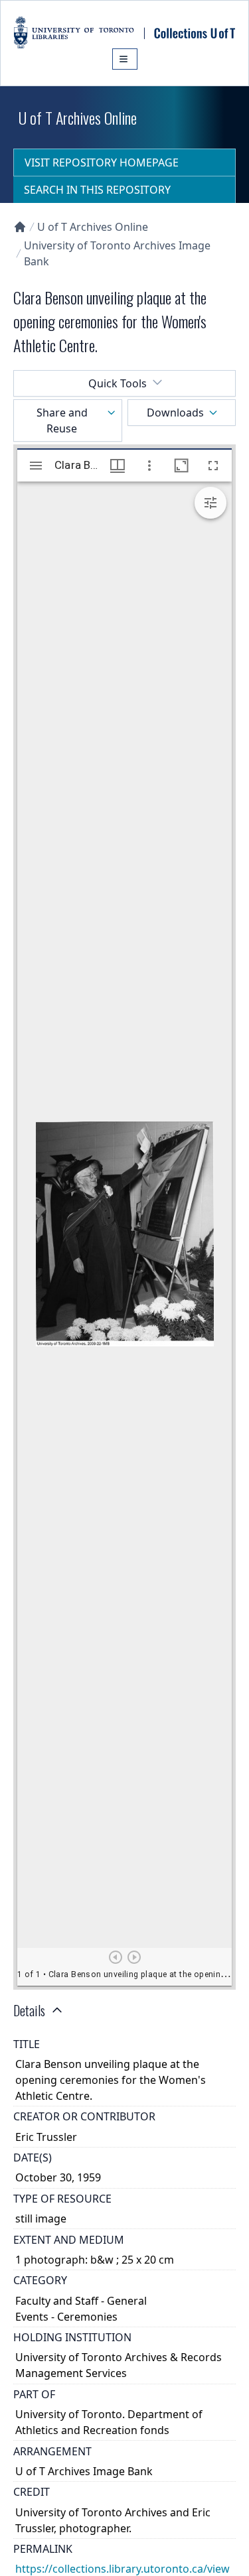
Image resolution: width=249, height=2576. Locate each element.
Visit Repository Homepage (102, 162)
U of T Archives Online (93, 227)
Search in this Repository (97, 190)
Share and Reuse (62, 420)
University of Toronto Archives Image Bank (117, 253)
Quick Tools (118, 383)
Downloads (175, 413)
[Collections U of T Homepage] (20, 227)
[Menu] (125, 59)
